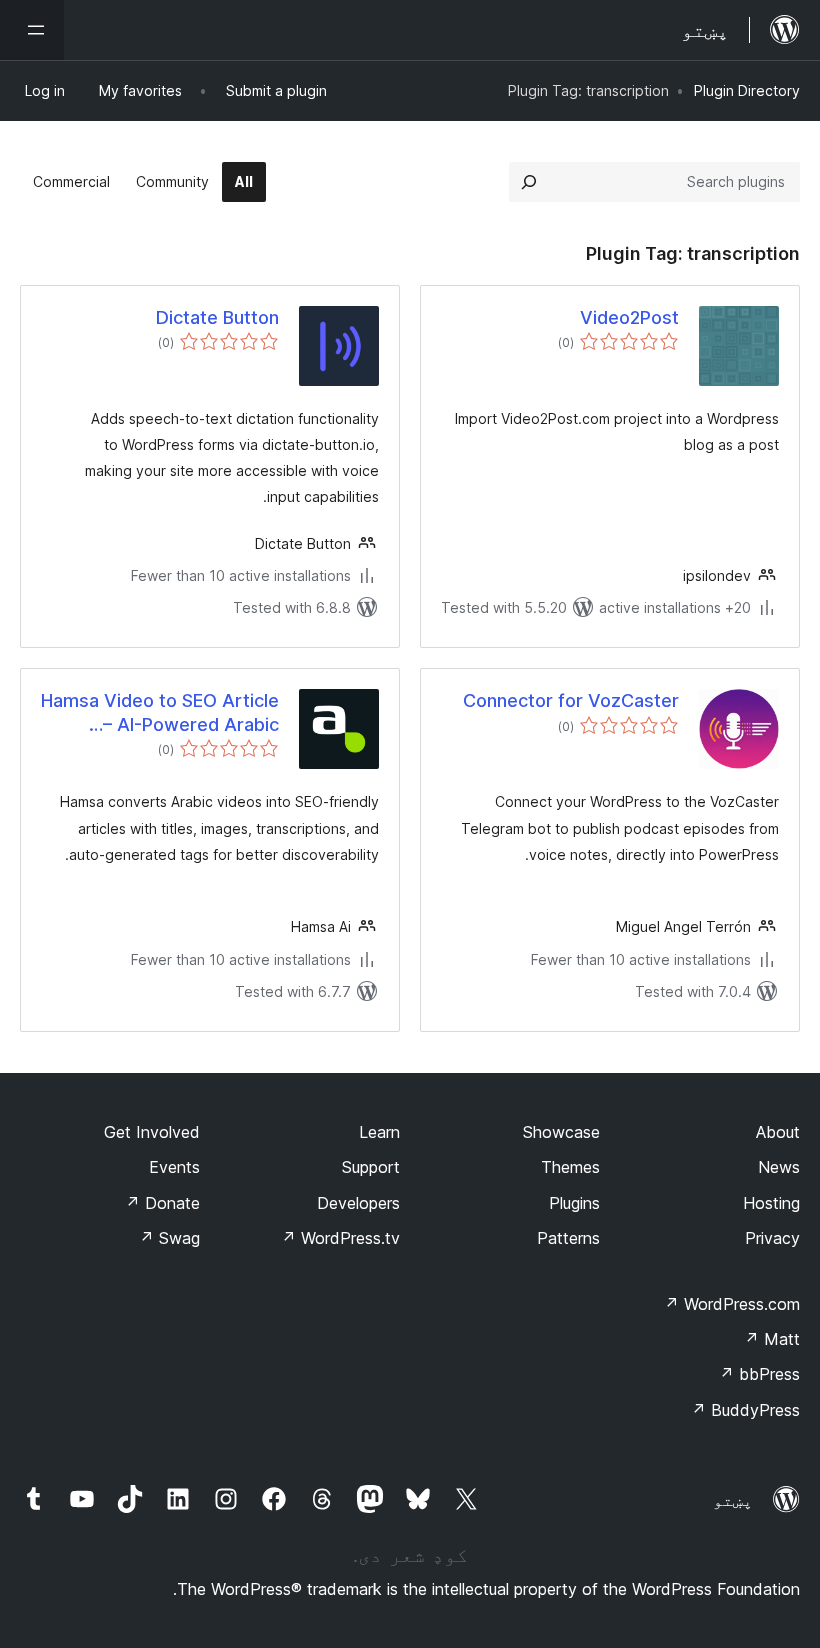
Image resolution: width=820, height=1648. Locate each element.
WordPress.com (732, 1304)
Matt (772, 1339)
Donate (162, 1203)
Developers (358, 1203)
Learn (379, 1132)
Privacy (772, 1238)
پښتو (733, 1500)
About (778, 1132)
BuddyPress (745, 1410)
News (779, 1167)
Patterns (568, 1238)
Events (174, 1167)
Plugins (574, 1203)
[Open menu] (32, 30)
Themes (570, 1167)
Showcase (561, 1132)
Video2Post (629, 317)
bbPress (759, 1374)
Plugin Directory (747, 90)
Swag (169, 1238)
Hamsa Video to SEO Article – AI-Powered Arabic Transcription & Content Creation (160, 713)
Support (371, 1167)
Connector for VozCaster (571, 700)
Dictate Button (217, 317)
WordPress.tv (340, 1238)
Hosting (771, 1203)
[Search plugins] (529, 182)
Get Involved (152, 1132)
